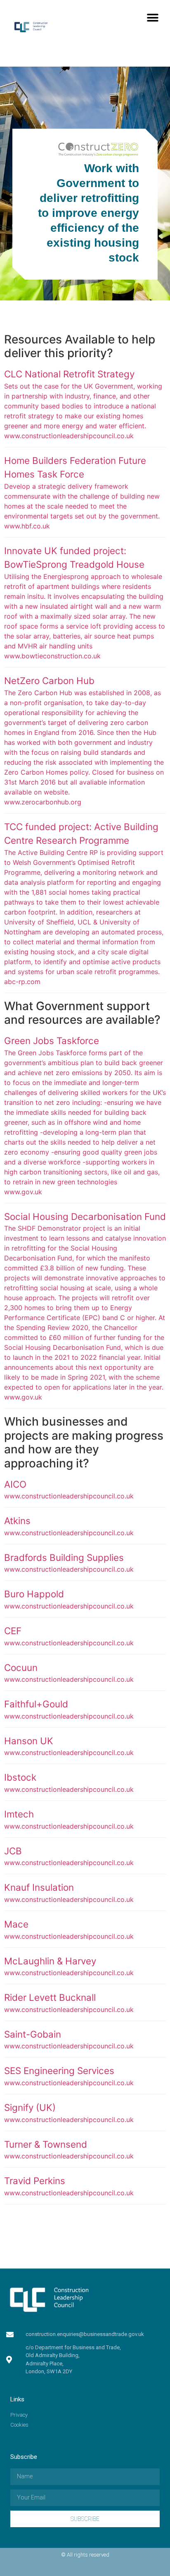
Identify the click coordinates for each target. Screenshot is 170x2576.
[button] (152, 18)
